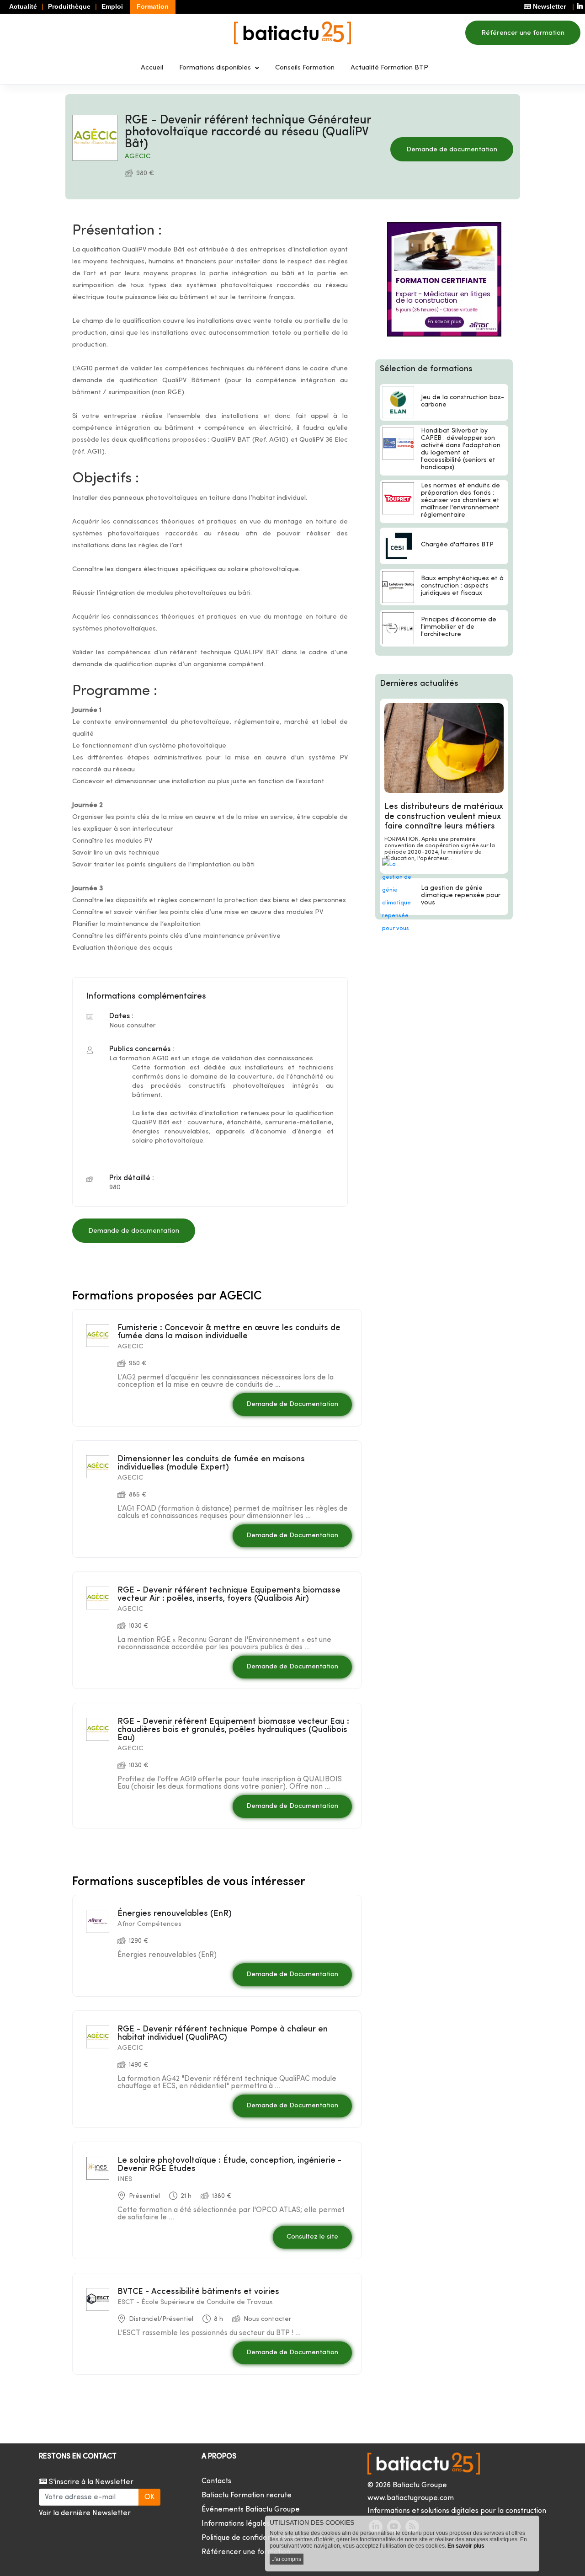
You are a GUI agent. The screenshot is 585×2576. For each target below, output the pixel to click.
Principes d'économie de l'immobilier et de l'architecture (459, 627)
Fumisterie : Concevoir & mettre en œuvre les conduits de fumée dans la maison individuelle (229, 1332)
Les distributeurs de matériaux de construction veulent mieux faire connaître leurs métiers (444, 817)
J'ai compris (287, 2559)
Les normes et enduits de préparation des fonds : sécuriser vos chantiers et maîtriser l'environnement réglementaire (460, 500)
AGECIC (138, 157)
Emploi (112, 6)
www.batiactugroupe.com (411, 2498)
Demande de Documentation (292, 1404)
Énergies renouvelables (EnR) (175, 1914)
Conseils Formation (305, 68)
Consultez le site (312, 2237)
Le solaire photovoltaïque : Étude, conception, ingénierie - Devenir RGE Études (229, 2165)
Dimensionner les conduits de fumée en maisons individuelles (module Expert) (211, 1463)
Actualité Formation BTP (389, 68)
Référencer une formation (523, 33)
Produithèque (69, 6)
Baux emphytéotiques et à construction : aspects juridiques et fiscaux (462, 586)
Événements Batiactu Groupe (251, 2510)
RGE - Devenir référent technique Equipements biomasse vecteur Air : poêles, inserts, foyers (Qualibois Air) (229, 1595)
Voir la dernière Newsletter (85, 2513)
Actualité (23, 6)
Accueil (152, 68)
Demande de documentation (452, 150)
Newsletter (548, 6)
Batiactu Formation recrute (247, 2496)
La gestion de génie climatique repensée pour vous (461, 895)
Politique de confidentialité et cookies (264, 2538)
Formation (153, 6)
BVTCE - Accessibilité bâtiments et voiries (198, 2292)
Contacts (216, 2481)
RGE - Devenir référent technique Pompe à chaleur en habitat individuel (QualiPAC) (223, 2034)
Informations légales (236, 2524)
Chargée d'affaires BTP (457, 545)
